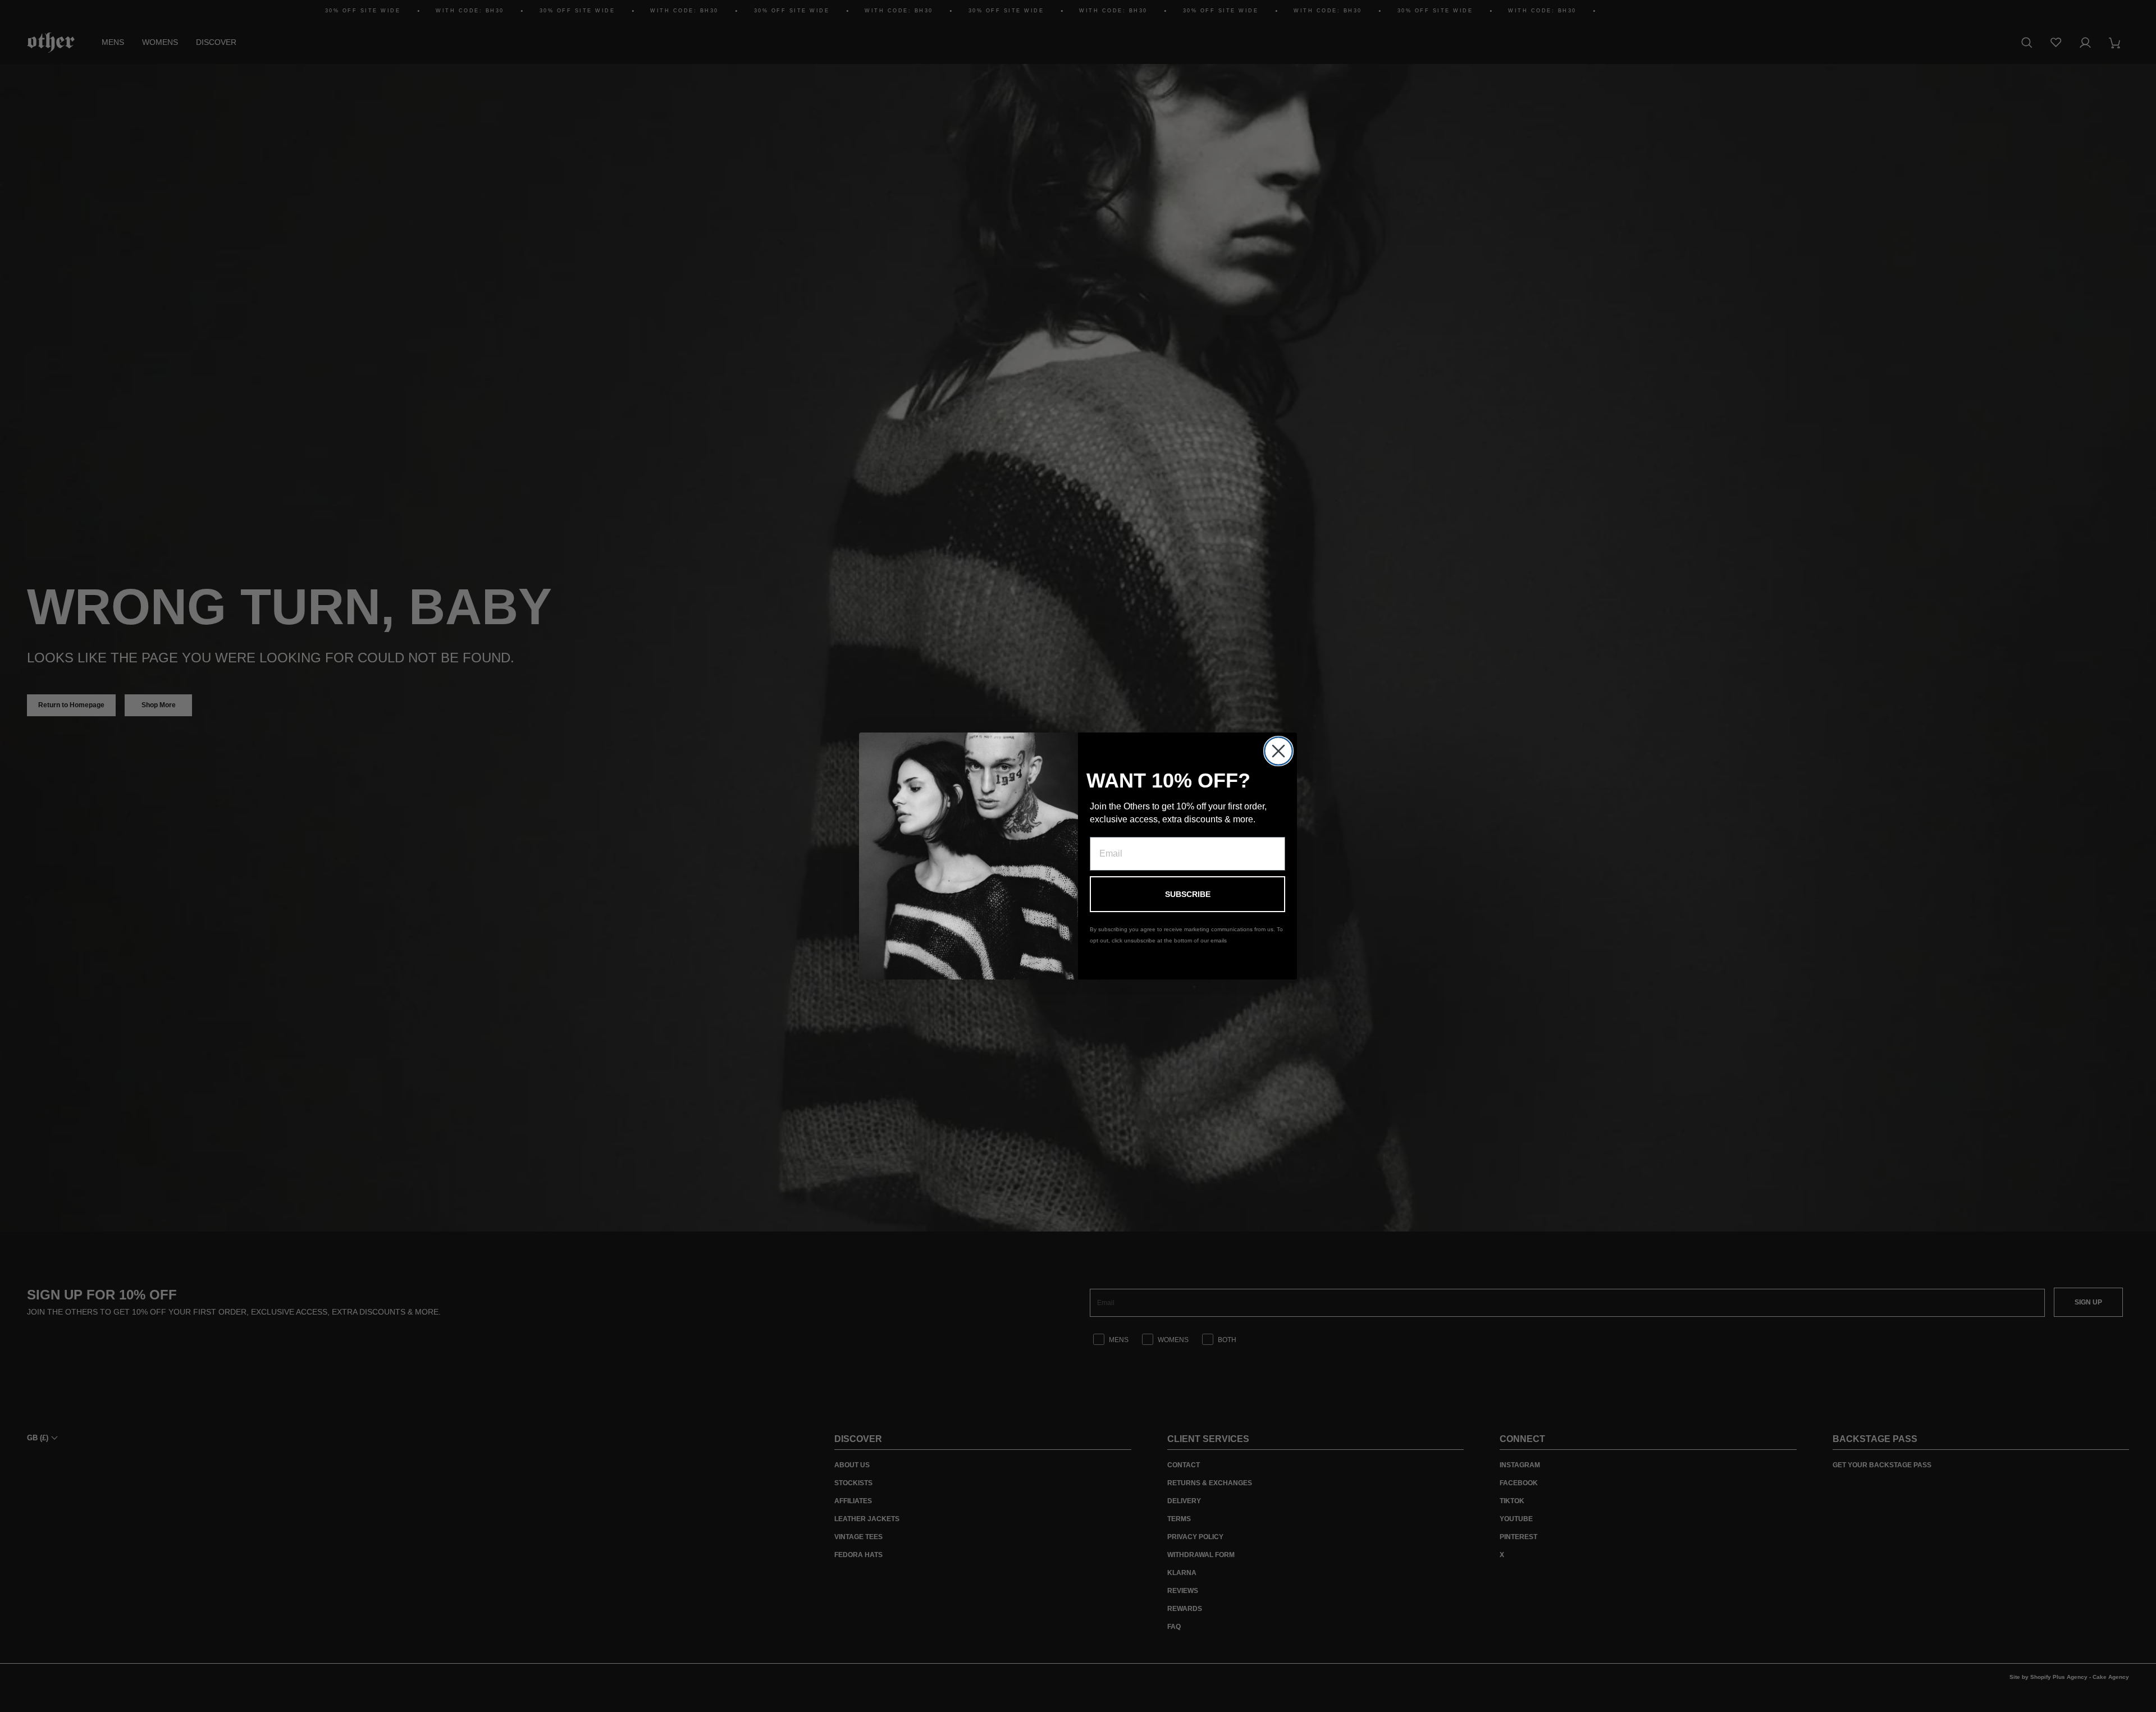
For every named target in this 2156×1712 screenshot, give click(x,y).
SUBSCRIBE (1188, 894)
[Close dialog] (1278, 751)
